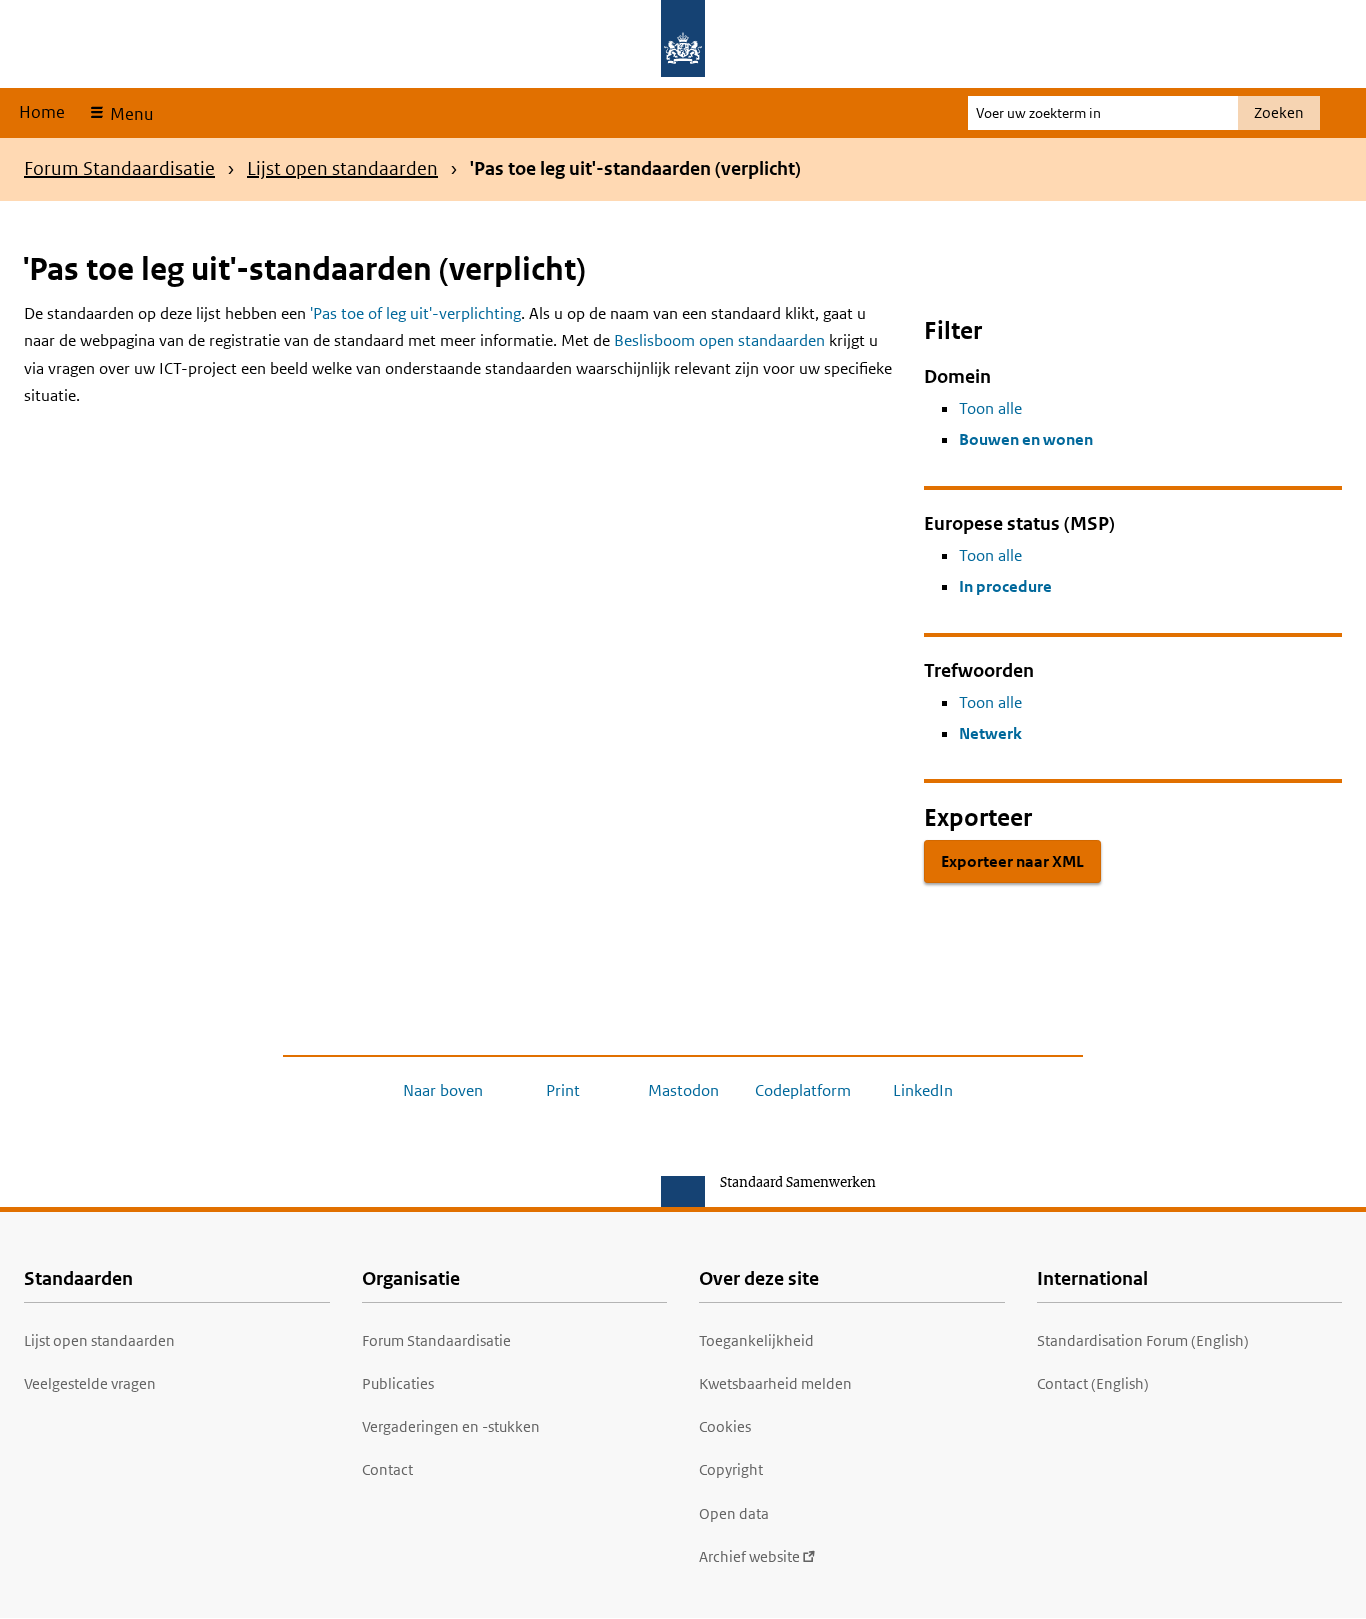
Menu (129, 114)
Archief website (749, 1556)
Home (42, 112)
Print (563, 1090)
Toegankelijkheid (756, 1340)
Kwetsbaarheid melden (775, 1383)
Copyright (731, 1469)
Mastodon (683, 1090)
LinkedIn (923, 1090)
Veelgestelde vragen (90, 1383)
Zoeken (1279, 112)
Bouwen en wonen (1026, 439)
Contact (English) (1093, 1383)
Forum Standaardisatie (119, 168)
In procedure (1005, 586)
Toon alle (990, 408)
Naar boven (443, 1090)
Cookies (725, 1426)
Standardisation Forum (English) (1143, 1340)
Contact (387, 1469)
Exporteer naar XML (1012, 861)
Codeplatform (803, 1090)
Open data (734, 1513)
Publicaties (398, 1383)
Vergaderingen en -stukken (451, 1426)
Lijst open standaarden (342, 168)
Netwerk (990, 733)
